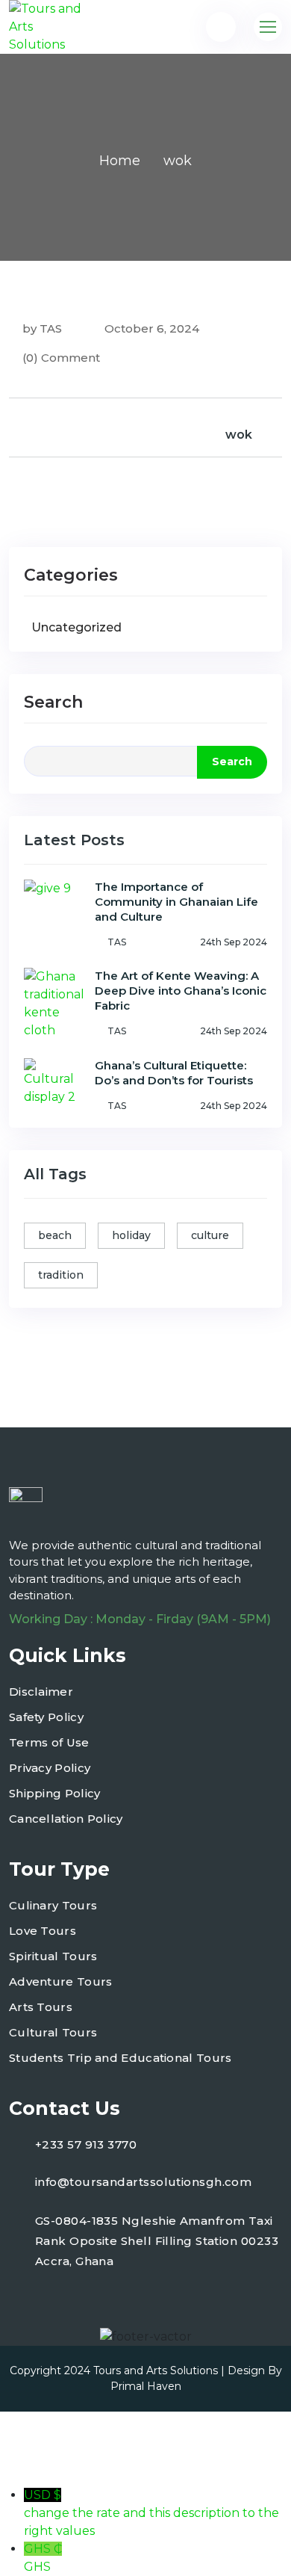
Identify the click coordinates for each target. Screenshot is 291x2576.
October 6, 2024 (150, 328)
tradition (61, 1275)
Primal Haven (146, 2386)
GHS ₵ (43, 2558)
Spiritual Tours (53, 1956)
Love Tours (43, 1931)
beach (55, 1235)
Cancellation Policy (66, 1819)
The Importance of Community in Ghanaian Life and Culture (176, 902)
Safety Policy (46, 1717)
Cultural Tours (53, 2032)
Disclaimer (41, 1692)
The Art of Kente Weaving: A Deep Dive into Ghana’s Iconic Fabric (181, 991)
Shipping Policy (55, 1793)
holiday (131, 1235)
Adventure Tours (61, 1982)
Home (120, 161)
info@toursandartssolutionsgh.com (143, 2182)
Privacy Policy (50, 1768)
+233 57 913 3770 (86, 2144)
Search (53, 702)
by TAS (42, 328)
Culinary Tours (53, 1905)
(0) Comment (61, 358)
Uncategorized (76, 627)
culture (210, 1235)
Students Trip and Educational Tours (121, 2058)
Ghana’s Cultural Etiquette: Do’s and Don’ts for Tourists (174, 1073)
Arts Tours (41, 2007)
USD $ (151, 2513)
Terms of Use (49, 1742)
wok (239, 435)
